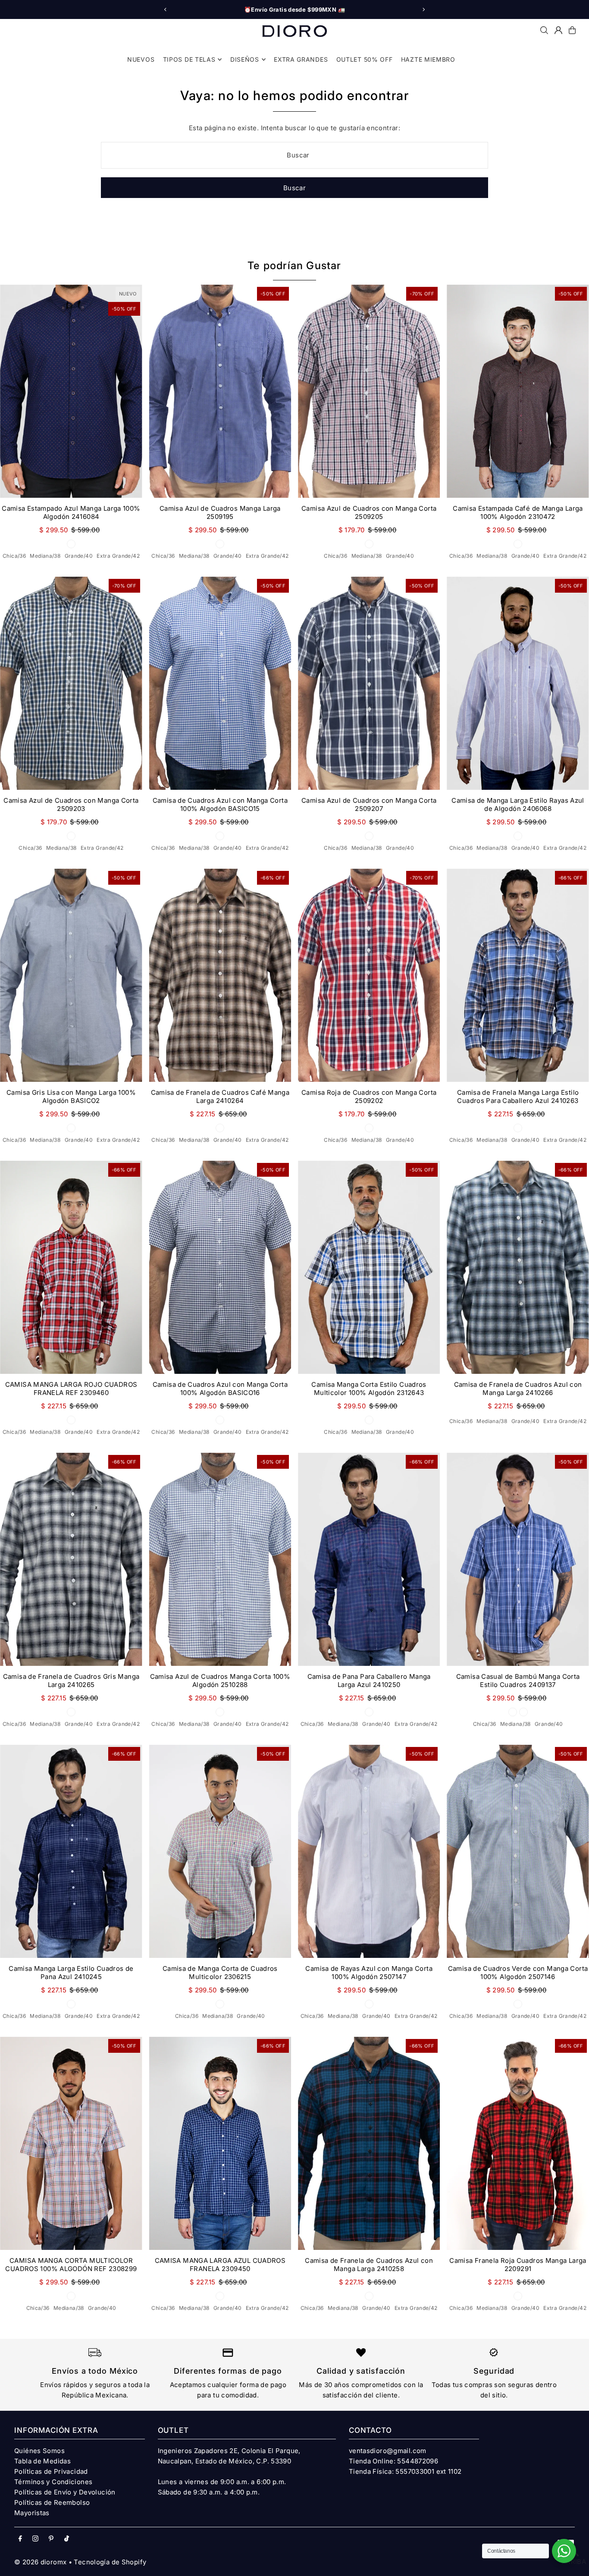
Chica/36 (14, 556)
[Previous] (166, 9)
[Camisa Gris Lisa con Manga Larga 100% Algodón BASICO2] (71, 975)
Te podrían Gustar (294, 265)
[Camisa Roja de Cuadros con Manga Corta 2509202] (369, 975)
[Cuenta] (558, 30)
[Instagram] (35, 2539)
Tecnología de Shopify (110, 2562)
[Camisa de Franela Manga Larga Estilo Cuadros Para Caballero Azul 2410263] (518, 975)
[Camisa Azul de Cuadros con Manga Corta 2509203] (71, 683)
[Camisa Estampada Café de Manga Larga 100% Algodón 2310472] (518, 391)
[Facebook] (20, 2539)
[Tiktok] (67, 2539)
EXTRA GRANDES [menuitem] (301, 59)
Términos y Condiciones (53, 2482)
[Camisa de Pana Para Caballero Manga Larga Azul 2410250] (369, 1559)
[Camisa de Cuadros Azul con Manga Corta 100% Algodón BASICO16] (220, 1267)
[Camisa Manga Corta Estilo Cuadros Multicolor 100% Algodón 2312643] (369, 1267)
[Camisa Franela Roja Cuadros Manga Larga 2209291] (518, 2143)
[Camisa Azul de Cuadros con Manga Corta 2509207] (369, 683)
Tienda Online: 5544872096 (393, 2461)
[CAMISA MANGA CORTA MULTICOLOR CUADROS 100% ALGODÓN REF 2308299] (71, 2143)
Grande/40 (79, 556)
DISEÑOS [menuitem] (245, 59)
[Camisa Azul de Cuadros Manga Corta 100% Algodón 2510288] (220, 1559)
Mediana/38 (45, 556)
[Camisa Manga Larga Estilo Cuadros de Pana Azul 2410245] (71, 1851)
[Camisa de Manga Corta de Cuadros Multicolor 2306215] (220, 1851)
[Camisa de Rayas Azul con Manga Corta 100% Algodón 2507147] (369, 1851)
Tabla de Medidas (42, 2461)
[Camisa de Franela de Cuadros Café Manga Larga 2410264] (220, 975)
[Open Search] (544, 30)
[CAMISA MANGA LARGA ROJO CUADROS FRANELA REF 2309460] (71, 1267)
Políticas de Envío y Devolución (65, 2492)
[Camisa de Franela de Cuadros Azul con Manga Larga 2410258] (369, 2143)
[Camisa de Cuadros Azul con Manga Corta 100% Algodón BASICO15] (220, 683)
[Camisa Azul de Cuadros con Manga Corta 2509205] (369, 391)
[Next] (423, 9)
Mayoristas (32, 2513)
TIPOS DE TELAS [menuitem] (189, 59)
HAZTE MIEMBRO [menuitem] (428, 59)
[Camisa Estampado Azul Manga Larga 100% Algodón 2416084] (71, 391)
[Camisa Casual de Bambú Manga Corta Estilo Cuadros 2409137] (518, 1559)
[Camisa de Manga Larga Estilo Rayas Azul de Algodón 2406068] (518, 683)
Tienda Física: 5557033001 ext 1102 (405, 2471)
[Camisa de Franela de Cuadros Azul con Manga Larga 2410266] (518, 1267)
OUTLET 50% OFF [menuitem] (365, 59)
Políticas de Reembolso (52, 2502)
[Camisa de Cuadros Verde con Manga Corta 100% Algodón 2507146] (518, 1851)
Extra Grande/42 (118, 556)
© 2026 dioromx (40, 2562)
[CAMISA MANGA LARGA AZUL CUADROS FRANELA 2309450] (220, 2143)
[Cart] (572, 30)
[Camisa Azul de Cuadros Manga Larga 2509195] (220, 391)
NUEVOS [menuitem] (141, 59)
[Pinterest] (51, 2539)
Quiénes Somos (39, 2451)
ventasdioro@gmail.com (388, 2451)
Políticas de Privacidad (51, 2471)
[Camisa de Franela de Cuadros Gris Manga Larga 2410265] (71, 1559)
